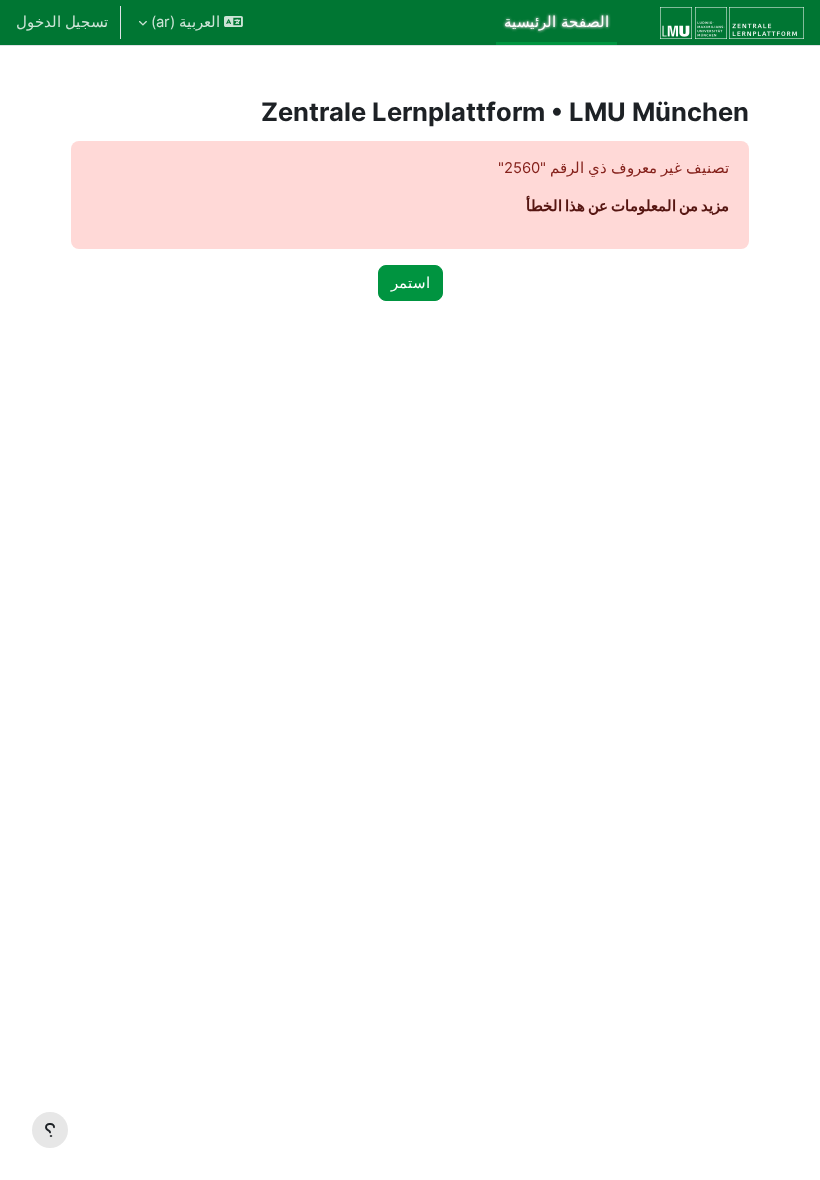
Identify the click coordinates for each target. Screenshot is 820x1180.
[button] (190, 22)
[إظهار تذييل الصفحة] (50, 1130)
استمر (410, 283)
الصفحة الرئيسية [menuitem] (556, 22)
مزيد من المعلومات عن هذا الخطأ (627, 206)
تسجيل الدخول (62, 22)
